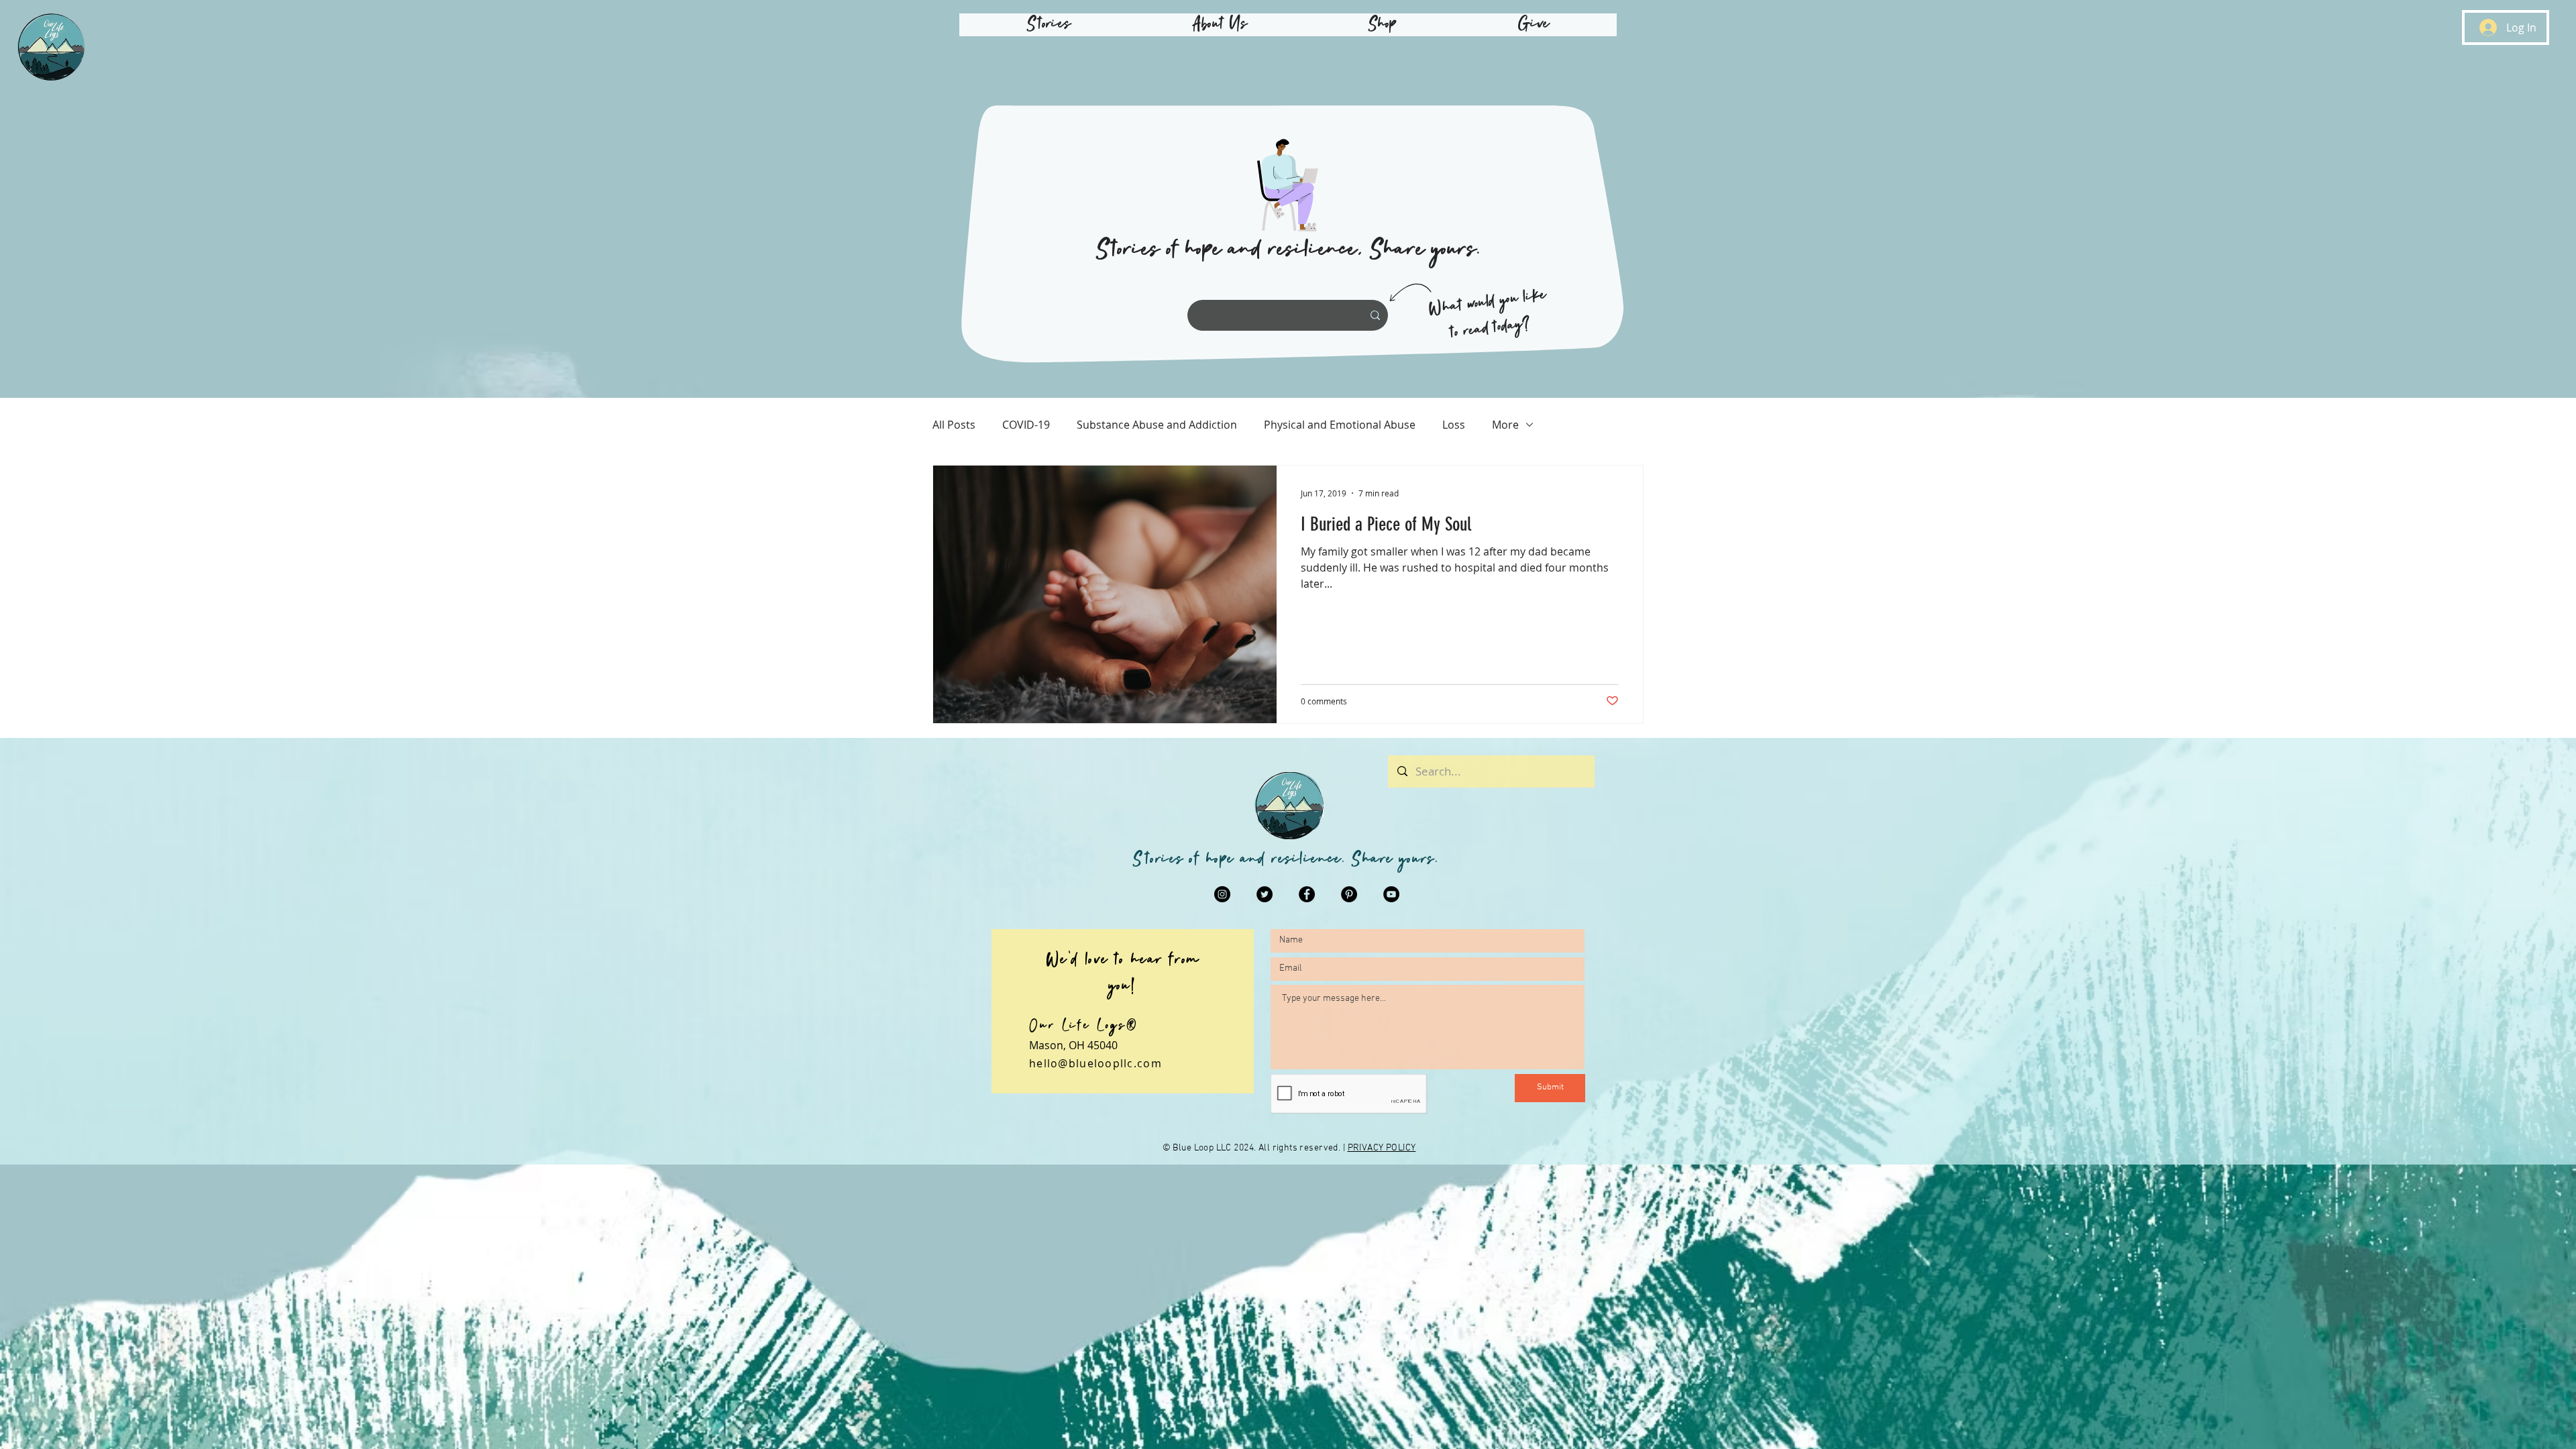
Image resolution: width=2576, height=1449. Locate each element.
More (1505, 425)
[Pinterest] (1349, 894)
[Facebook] (1307, 894)
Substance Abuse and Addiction (1157, 425)
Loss (1454, 425)
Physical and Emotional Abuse (1340, 425)
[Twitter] (1265, 894)
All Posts (954, 425)
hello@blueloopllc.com (1095, 1063)
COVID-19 (1026, 425)
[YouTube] (1391, 894)
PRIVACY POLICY (1382, 1148)
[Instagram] (1222, 894)
